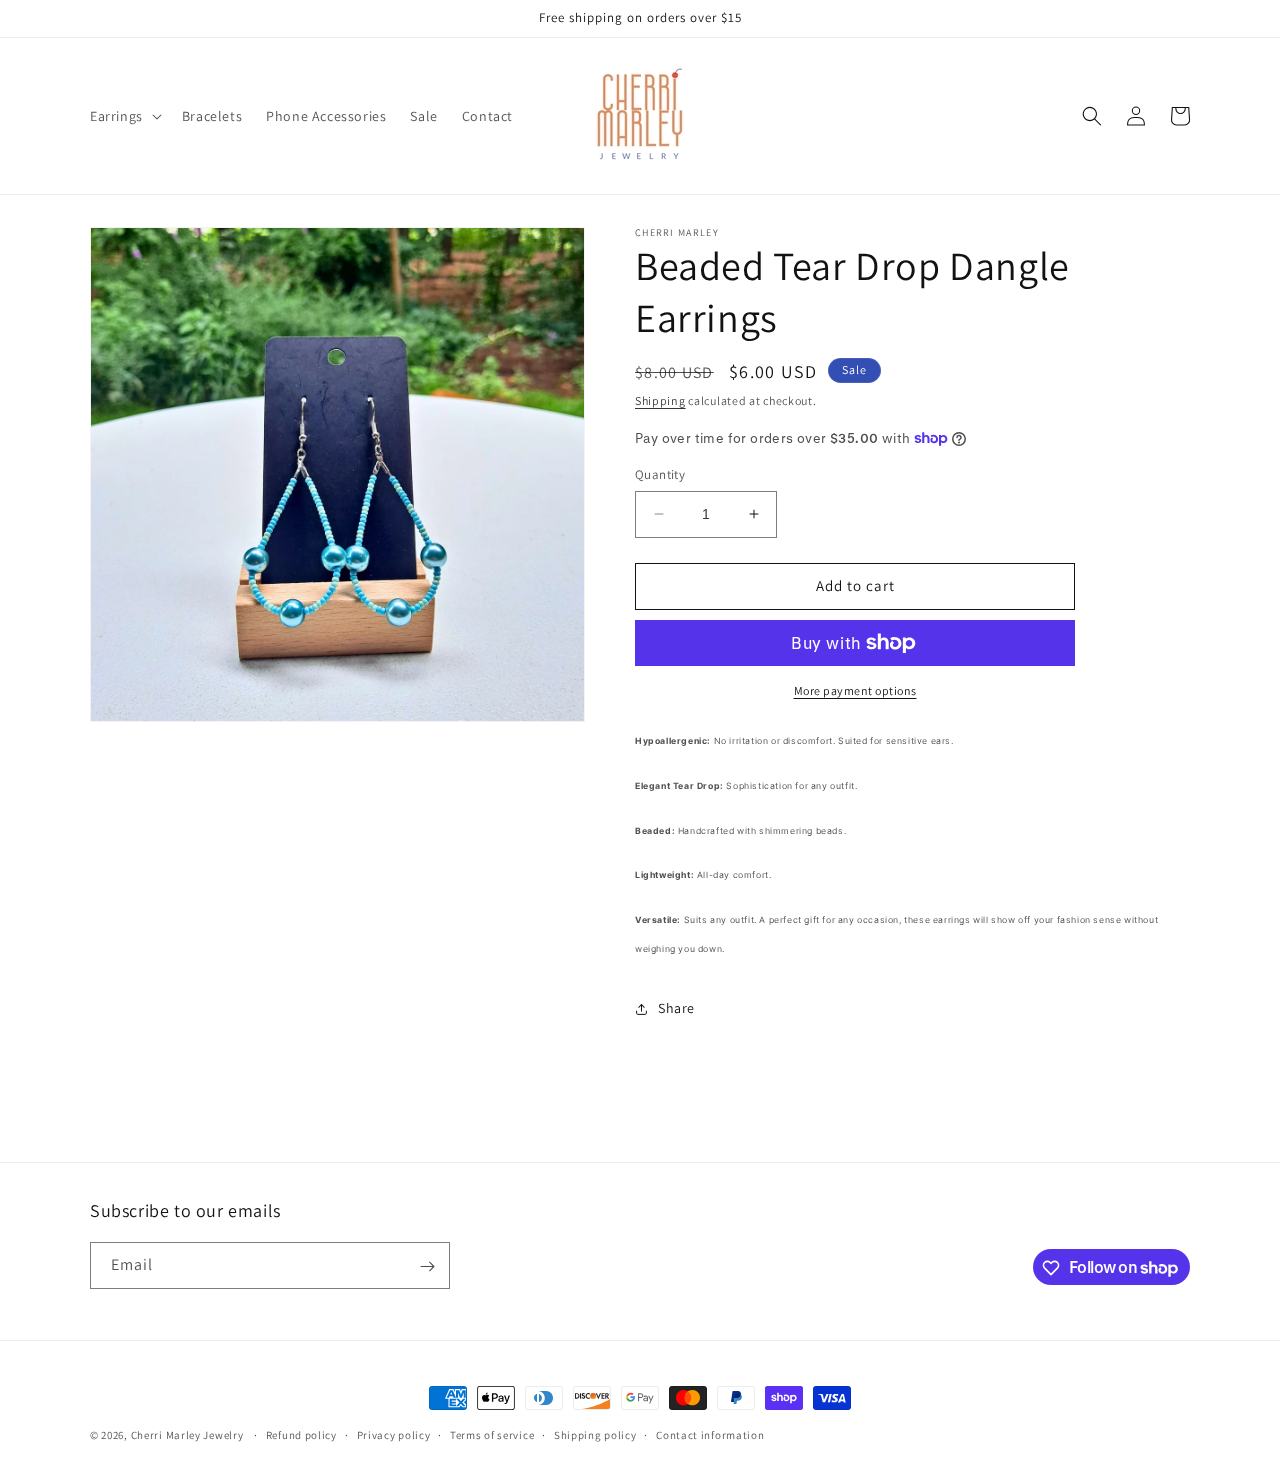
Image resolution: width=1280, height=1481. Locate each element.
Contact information (710, 1434)
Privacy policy (394, 1434)
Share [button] (676, 1008)
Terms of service (492, 1434)
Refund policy (301, 1434)
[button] (124, 116)
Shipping (660, 400)
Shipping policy (595, 1434)
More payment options (855, 690)
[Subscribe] (427, 1266)
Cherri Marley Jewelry (187, 1435)
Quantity (660, 474)
